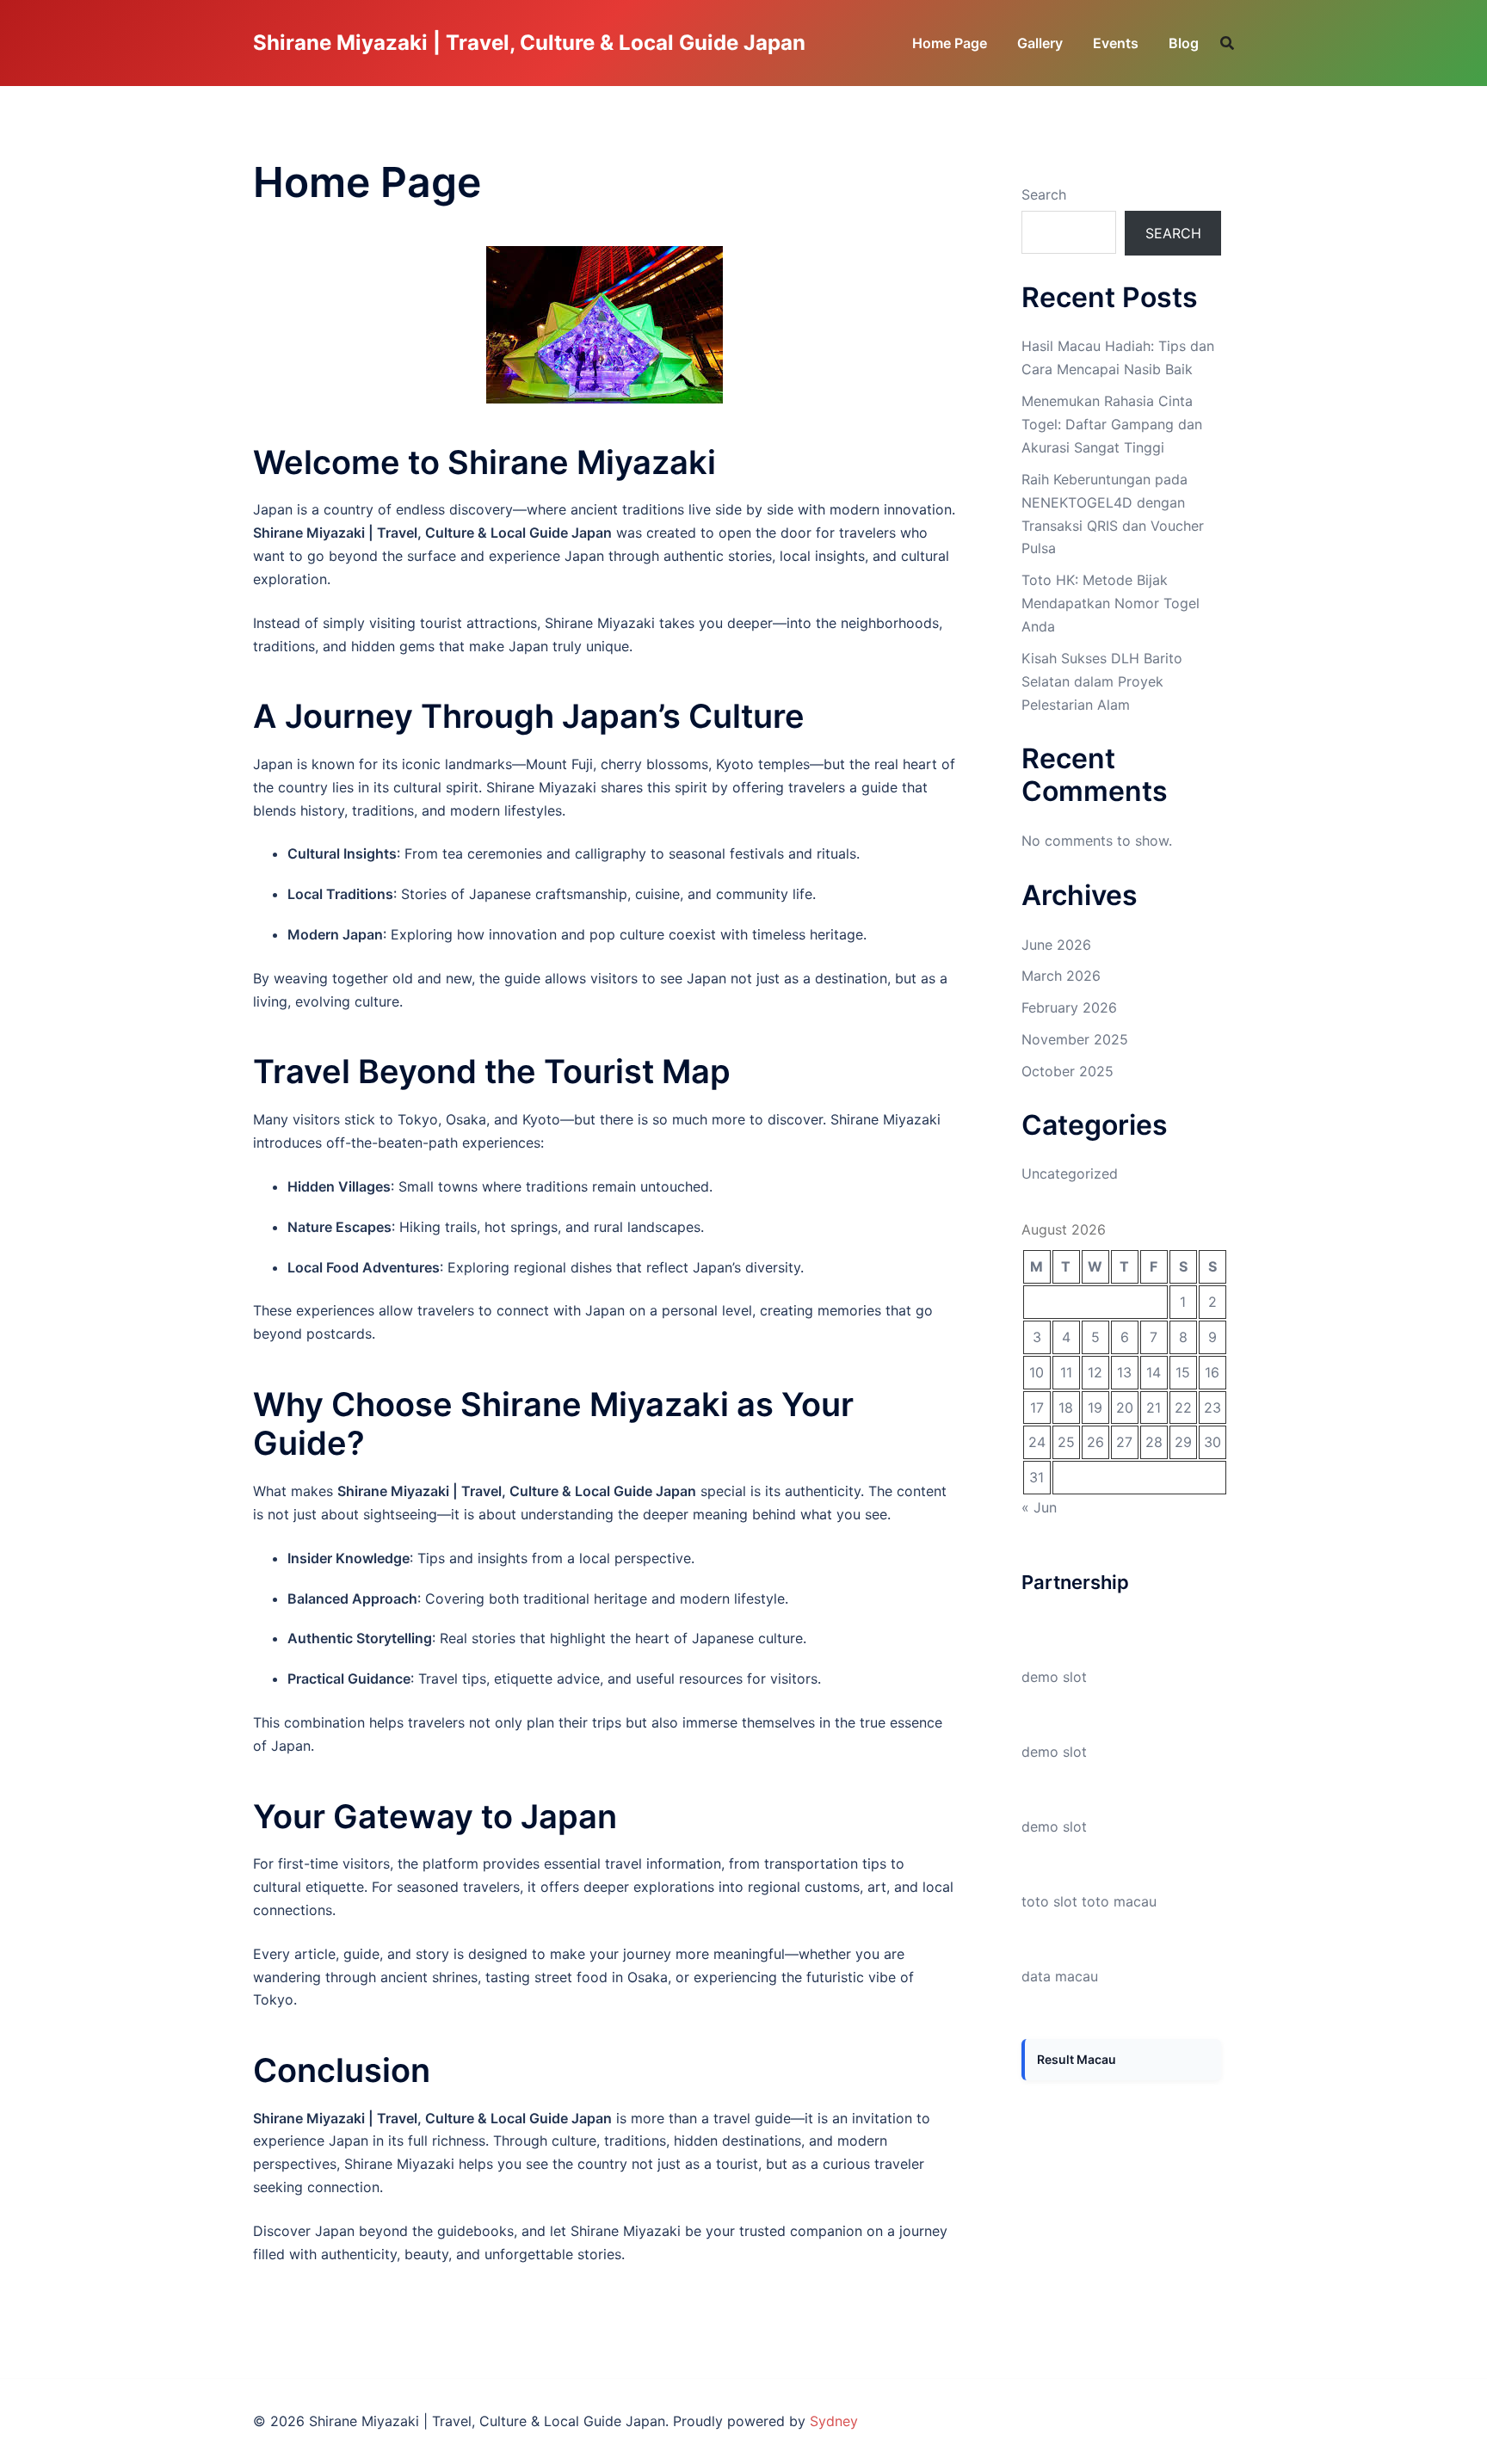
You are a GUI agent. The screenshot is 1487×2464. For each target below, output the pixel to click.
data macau (1060, 1976)
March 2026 (1061, 976)
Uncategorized (1070, 1173)
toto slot (1049, 1901)
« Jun (1039, 1507)
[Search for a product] (1227, 43)
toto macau (1119, 1901)
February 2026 (1069, 1007)
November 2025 (1075, 1039)
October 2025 (1067, 1071)
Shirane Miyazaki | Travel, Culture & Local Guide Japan (529, 43)
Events (1116, 43)
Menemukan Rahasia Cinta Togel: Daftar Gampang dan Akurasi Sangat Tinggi (1112, 424)
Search (1044, 194)
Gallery (1040, 43)
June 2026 (1056, 945)
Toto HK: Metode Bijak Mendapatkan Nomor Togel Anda (1111, 603)
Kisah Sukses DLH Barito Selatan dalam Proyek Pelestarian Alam (1102, 681)
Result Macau (1077, 2059)
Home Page (950, 43)
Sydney (834, 2421)
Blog (1184, 43)
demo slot (1054, 1677)
